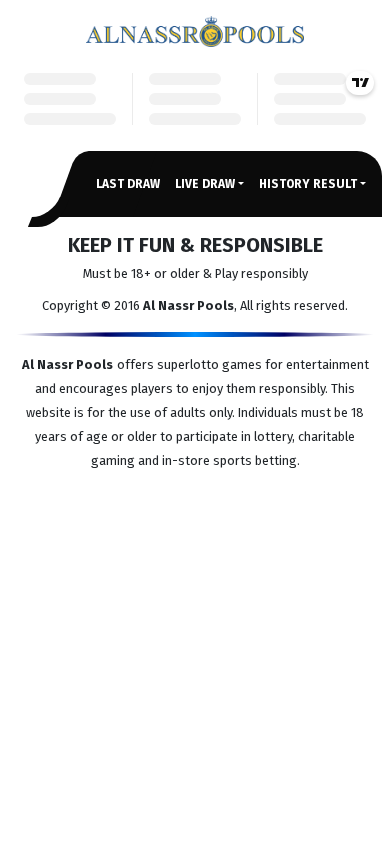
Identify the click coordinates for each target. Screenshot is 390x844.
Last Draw (128, 184)
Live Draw (205, 184)
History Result (308, 184)
